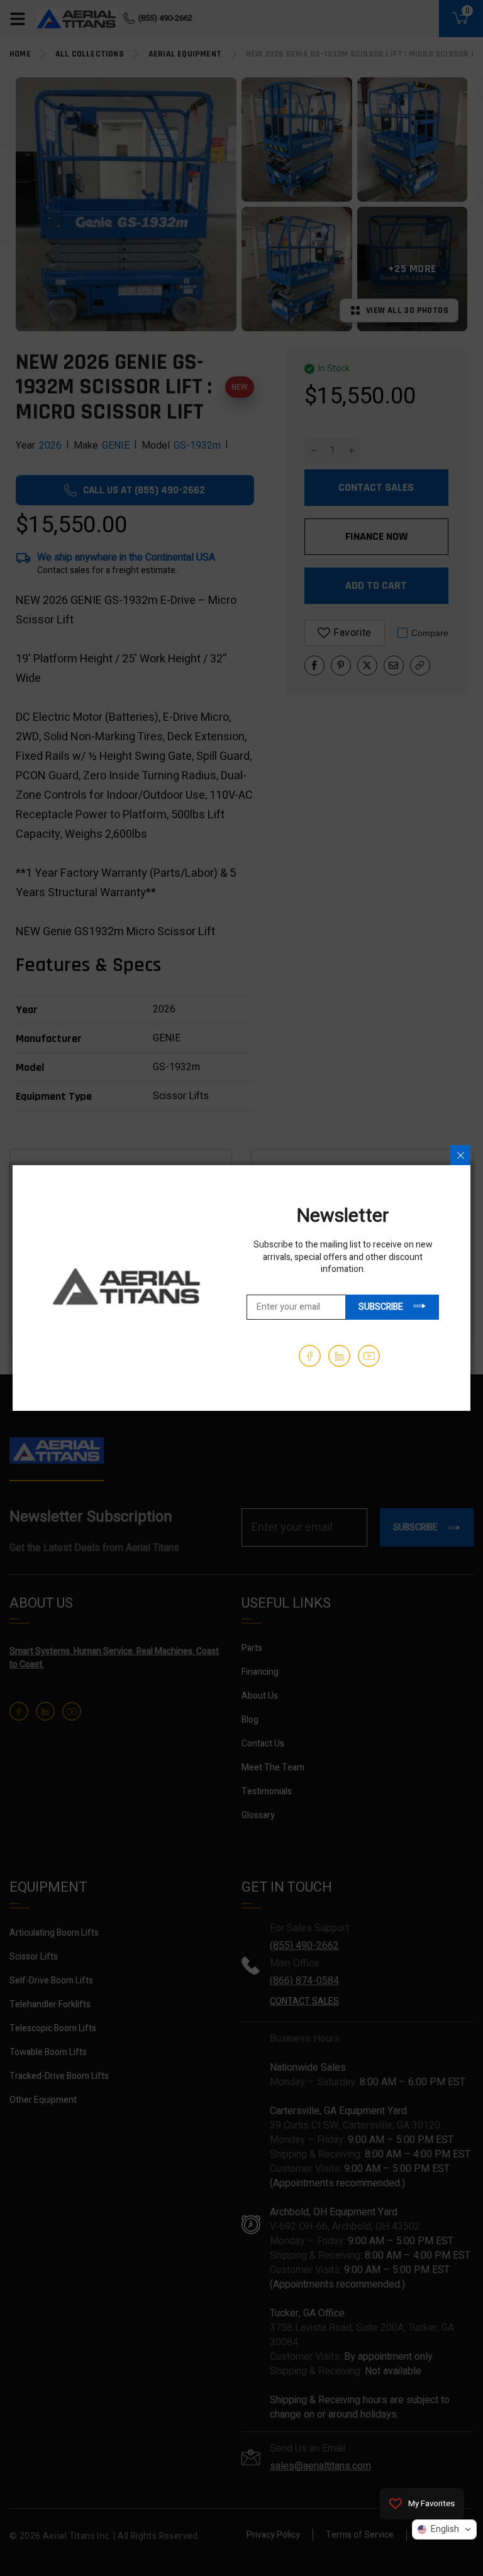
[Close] (460, 1155)
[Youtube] (369, 1356)
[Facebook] (310, 1356)
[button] (444, 2529)
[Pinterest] (339, 1356)
